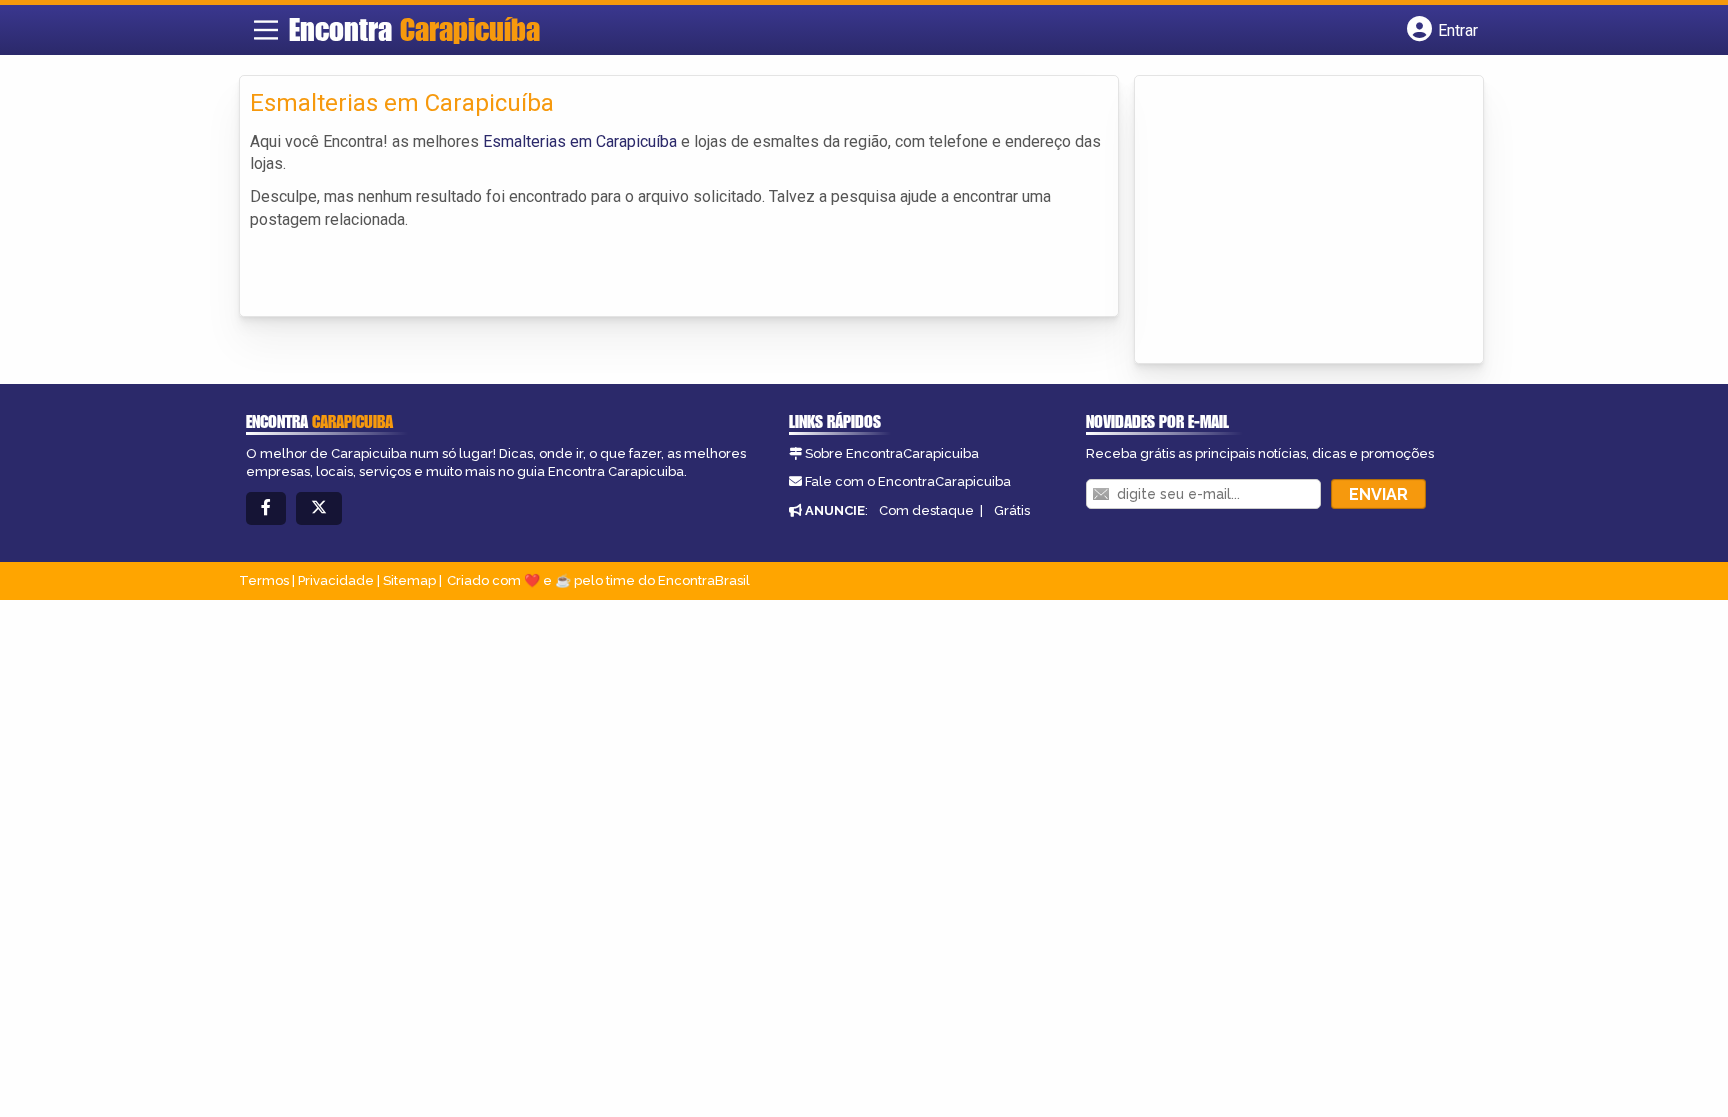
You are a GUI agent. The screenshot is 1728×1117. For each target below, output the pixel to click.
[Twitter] (319, 508)
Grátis (1012, 510)
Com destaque (926, 510)
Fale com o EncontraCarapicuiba (908, 481)
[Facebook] (266, 508)
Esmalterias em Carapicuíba (580, 141)
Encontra (414, 29)
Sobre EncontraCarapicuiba (892, 453)
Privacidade (336, 580)
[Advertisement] (1295, 221)
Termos (264, 580)
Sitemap (409, 580)
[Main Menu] (266, 30)
